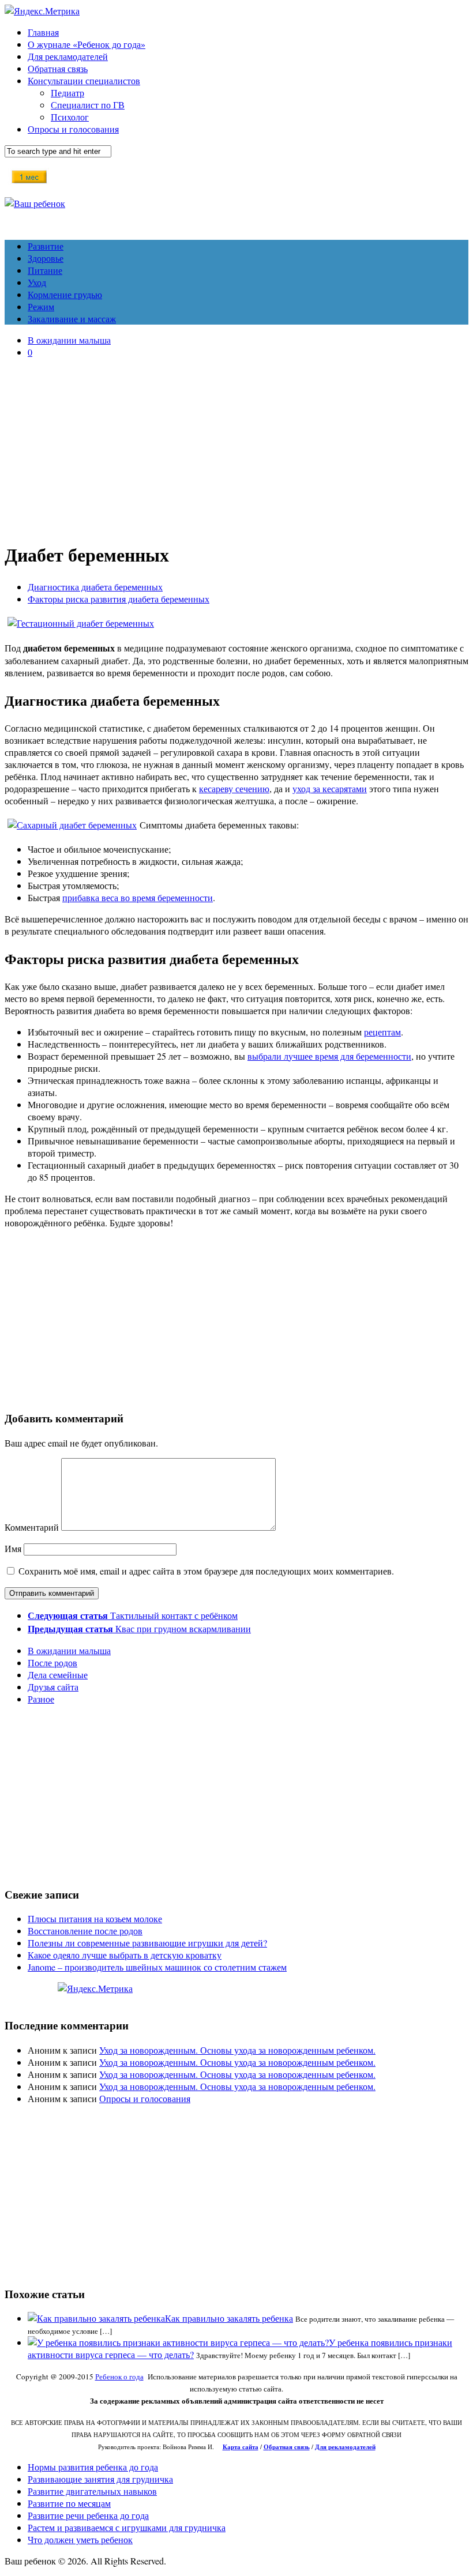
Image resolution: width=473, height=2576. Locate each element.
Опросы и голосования (73, 129)
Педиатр (67, 93)
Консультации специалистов (84, 80)
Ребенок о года (119, 2377)
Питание (45, 270)
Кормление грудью (65, 294)
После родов (52, 1662)
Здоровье (46, 258)
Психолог (70, 117)
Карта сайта (241, 2447)
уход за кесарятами (330, 788)
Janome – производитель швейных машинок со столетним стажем (157, 1967)
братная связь (289, 2447)
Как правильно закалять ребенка (229, 2318)
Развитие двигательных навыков (92, 2491)
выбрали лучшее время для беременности (329, 1056)
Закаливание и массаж (72, 319)
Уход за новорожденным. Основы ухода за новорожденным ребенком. (237, 2050)
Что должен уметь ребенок (80, 2539)
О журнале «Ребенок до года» (87, 44)
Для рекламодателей (68, 56)
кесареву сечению (234, 788)
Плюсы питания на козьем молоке (95, 1918)
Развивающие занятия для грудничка (100, 2479)
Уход (37, 282)
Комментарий (32, 1527)
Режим (41, 306)
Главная (43, 32)
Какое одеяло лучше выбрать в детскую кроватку (125, 1955)
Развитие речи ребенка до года (88, 2515)
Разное (41, 1699)
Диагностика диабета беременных (95, 587)
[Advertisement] (236, 448)
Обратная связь (58, 68)
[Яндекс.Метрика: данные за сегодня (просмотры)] (95, 1988)
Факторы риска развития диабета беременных (119, 599)
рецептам (382, 1032)
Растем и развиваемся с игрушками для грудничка (127, 2527)
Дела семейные (58, 1675)
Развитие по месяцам (69, 2503)
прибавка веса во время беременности (138, 897)
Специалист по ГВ (88, 105)
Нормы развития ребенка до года (93, 2467)
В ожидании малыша (69, 340)
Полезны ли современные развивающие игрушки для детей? (147, 1943)
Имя (13, 1548)
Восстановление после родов (85, 1931)
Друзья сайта (53, 1687)
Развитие (46, 246)
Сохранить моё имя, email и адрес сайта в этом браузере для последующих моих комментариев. (206, 1571)
